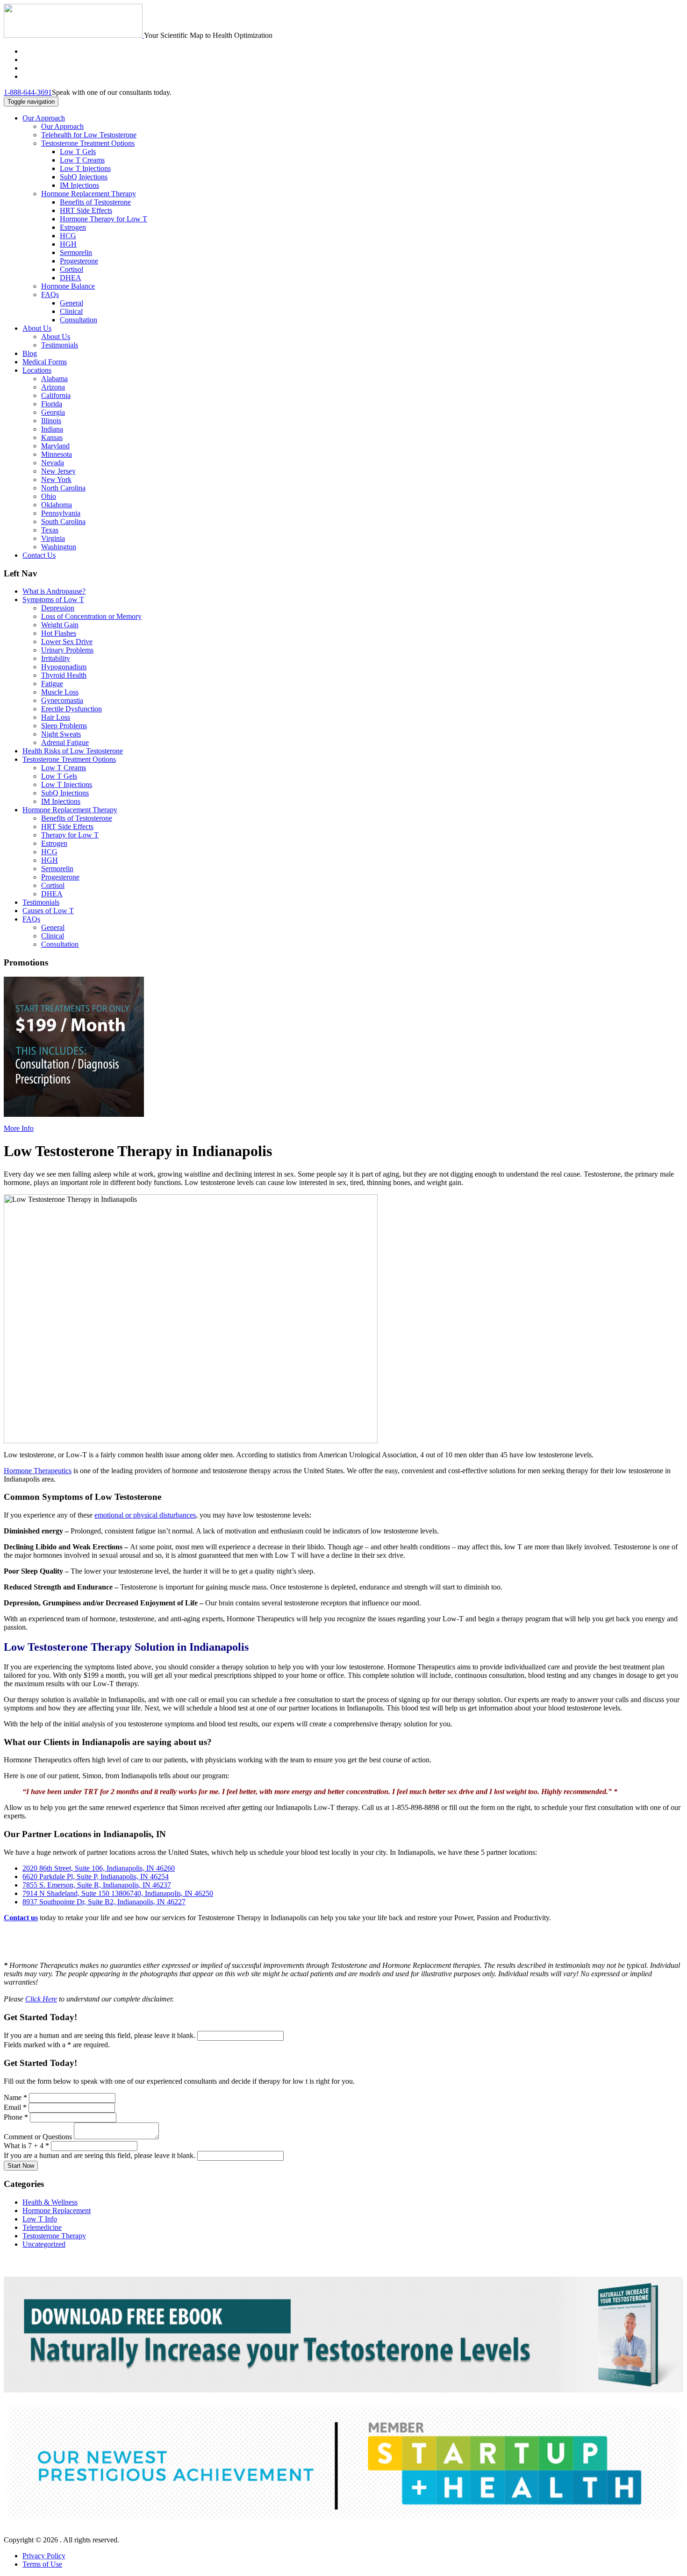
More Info (19, 1128)
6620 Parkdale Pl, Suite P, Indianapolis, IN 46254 (96, 1877)
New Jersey (58, 471)
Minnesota (57, 454)
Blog (30, 353)
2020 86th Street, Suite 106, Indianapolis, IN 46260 (99, 1868)
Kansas (52, 437)
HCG (68, 236)
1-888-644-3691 (28, 92)
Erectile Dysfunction (72, 709)
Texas (50, 530)
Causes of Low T (48, 911)
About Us (37, 328)
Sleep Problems (64, 726)
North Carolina (63, 488)
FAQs (50, 295)
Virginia (53, 538)
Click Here (41, 1999)
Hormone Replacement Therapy (89, 194)
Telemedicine (42, 2227)
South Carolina (63, 522)
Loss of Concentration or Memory (91, 616)
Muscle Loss (60, 692)
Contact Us (39, 555)
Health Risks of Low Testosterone (73, 751)
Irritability (56, 658)
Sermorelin (76, 252)
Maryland (55, 446)
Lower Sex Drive (67, 642)
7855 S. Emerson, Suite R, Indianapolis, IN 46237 (97, 1885)
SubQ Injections (84, 177)
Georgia (53, 412)
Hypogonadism (64, 667)
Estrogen (73, 227)
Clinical (71, 311)
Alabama (54, 379)
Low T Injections (85, 168)
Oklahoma (57, 505)
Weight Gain (60, 625)
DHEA (71, 278)
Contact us (21, 1918)
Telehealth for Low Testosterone (89, 135)
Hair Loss (56, 717)
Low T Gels (78, 152)
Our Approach (44, 118)
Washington (59, 547)
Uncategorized (44, 2244)
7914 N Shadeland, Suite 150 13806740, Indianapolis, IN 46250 (118, 1893)
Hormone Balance (68, 286)
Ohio (49, 496)
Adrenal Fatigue (65, 742)
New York (56, 479)
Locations (37, 370)
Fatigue (52, 684)
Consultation (79, 320)
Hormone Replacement (57, 2211)
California (56, 395)
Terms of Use (42, 2564)
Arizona (53, 387)
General (72, 303)
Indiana (52, 429)
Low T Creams (82, 160)
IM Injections (79, 185)
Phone (16, 2117)
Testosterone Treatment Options (88, 143)
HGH (68, 244)
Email (15, 2107)
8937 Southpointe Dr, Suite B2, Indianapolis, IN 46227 (104, 1902)
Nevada (53, 463)
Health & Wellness (50, 2202)
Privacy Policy (44, 2556)
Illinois (51, 421)
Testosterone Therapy (54, 2236)
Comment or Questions (39, 2137)
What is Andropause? (54, 591)
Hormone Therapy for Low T (104, 219)
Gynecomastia (62, 700)
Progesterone (79, 261)
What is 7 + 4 (26, 2146)
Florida (52, 404)
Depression (58, 608)
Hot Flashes (59, 633)
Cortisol (72, 269)
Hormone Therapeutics (38, 1471)
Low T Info (40, 2219)
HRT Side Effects (86, 210)
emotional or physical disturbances (145, 1515)
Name (15, 2097)
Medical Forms (45, 362)
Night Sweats (61, 734)
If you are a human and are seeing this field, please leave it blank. (100, 2035)
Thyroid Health (64, 675)
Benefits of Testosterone (95, 202)
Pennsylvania (61, 513)
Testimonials (60, 345)
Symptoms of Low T (53, 600)
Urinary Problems (67, 650)
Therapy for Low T (70, 835)
